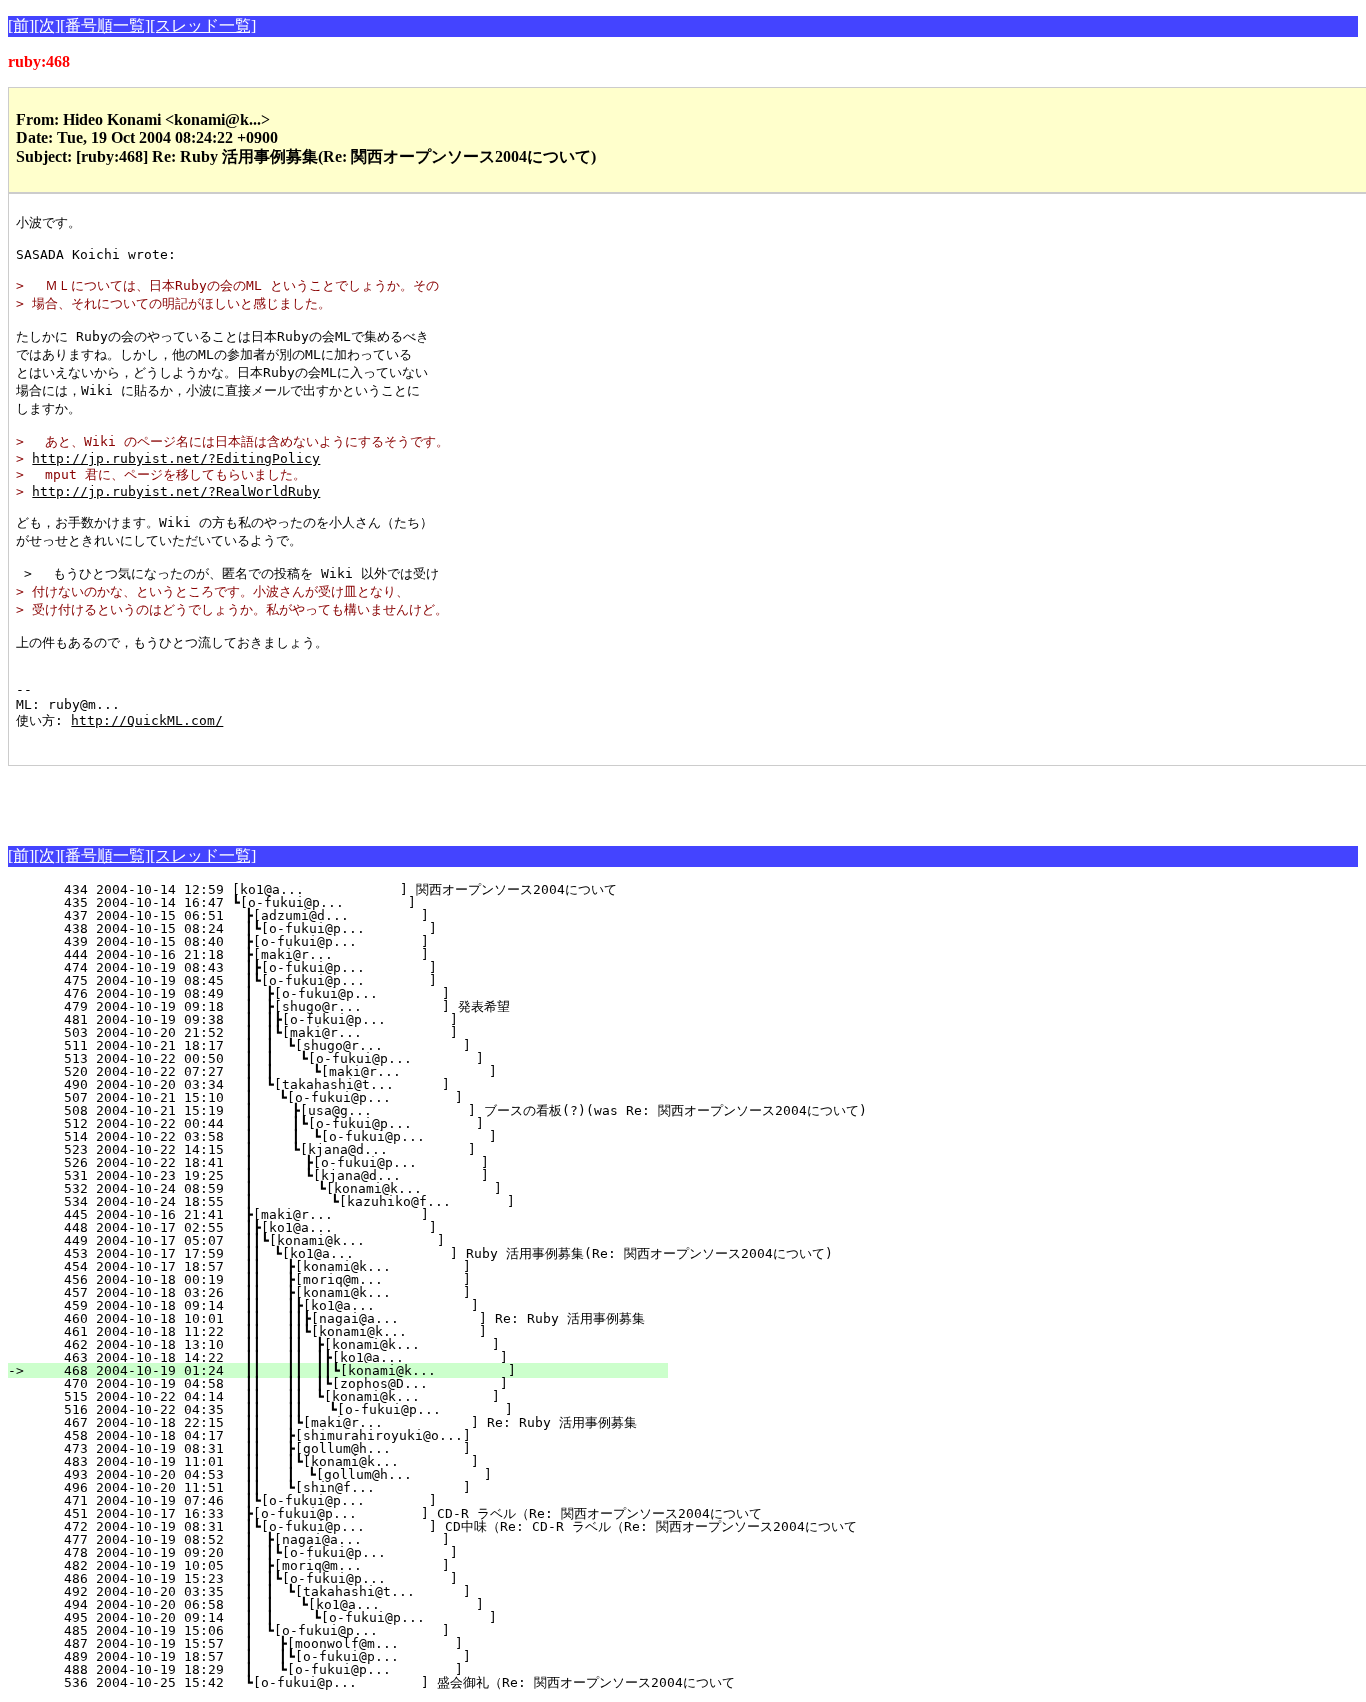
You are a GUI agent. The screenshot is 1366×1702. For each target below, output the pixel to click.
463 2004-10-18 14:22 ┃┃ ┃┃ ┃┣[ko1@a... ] (354, 1357)
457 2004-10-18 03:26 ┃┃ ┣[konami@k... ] (367, 1292)
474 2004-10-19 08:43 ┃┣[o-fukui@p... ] (374, 967)
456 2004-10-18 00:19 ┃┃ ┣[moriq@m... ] (367, 1279)
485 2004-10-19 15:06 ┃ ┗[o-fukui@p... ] (373, 1630)
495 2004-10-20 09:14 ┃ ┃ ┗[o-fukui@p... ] (364, 1617)
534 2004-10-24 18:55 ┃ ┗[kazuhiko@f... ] (365, 1201)
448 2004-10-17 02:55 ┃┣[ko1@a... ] (374, 1227)
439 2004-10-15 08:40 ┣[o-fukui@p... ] (378, 941)
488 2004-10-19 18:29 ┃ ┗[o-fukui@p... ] (371, 1669)
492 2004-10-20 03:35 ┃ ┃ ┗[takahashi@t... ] (367, 1591)
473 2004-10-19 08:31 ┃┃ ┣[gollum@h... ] (367, 1448)
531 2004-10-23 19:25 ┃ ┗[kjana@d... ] (368, 1175)
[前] (21, 25)
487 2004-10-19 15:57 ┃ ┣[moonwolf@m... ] (371, 1643)
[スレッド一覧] (203, 25)
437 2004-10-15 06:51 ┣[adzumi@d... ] (378, 915)
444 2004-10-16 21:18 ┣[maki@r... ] (378, 954)
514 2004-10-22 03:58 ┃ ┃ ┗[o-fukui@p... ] (364, 1136)
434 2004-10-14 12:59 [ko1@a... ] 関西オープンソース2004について (364, 889)
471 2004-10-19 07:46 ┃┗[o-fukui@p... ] (374, 1500)
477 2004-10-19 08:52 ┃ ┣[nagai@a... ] (373, 1539)
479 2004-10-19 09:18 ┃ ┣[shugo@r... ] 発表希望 (367, 1006)
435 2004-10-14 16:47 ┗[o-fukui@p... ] (380, 902)
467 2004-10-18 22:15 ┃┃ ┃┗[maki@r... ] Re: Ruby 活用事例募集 (354, 1422)
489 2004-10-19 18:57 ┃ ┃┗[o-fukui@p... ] (367, 1656)
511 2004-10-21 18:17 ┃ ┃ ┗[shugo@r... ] (367, 1045)
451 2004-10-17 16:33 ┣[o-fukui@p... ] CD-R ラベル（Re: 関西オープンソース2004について (397, 1513)
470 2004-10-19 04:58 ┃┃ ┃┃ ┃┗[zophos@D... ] (354, 1383)
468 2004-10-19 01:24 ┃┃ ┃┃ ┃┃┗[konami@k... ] (350, 1370)
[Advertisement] (242, 796)
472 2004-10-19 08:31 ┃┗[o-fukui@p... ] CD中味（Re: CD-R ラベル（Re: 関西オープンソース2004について (444, 1526)
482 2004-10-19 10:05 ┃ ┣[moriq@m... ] (373, 1565)
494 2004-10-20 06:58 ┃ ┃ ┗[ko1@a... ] (366, 1604)
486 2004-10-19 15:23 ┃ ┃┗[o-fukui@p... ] (369, 1578)
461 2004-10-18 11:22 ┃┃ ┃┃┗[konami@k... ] (359, 1331)
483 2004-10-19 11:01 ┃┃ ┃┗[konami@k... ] (363, 1461)
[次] (47, 25)
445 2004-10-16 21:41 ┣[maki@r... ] (378, 1214)
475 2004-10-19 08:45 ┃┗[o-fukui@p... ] (374, 980)
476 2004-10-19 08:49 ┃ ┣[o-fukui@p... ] (373, 993)
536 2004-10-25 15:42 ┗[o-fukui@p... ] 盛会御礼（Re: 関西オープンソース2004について (383, 1682)
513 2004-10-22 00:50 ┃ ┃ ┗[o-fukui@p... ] (366, 1058)
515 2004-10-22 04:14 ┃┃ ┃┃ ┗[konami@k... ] (358, 1396)
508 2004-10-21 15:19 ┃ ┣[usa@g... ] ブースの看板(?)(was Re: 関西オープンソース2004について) (449, 1110)
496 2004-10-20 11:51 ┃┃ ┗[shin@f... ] (367, 1487)
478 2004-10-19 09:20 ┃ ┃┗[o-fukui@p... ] (369, 1552)
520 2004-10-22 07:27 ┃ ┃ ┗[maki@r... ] (364, 1071)
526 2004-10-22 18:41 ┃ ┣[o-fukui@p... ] (368, 1162)
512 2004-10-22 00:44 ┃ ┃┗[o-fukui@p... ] (366, 1123)
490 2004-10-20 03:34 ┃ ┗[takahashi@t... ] (373, 1084)
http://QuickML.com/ (147, 720)
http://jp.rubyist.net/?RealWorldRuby (176, 491)
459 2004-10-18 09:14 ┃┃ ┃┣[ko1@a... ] (363, 1305)
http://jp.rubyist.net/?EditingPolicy (176, 458)
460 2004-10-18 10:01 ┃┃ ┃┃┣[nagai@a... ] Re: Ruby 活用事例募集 (350, 1318)
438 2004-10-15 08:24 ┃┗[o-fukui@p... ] (374, 928)
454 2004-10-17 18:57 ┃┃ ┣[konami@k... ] (367, 1266)
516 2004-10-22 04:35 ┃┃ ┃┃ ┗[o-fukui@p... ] (356, 1409)
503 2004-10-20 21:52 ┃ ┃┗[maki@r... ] (369, 1032)
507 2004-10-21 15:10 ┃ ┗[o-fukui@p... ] (371, 1097)
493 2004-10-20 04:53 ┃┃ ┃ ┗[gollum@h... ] (362, 1474)
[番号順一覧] (105, 25)
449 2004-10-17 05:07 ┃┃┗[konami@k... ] (370, 1240)
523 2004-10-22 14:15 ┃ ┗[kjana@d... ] (370, 1149)
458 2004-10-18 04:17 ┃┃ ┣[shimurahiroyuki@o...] (367, 1435)
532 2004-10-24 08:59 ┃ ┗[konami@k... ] (367, 1188)
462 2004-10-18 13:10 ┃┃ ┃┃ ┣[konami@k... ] (358, 1344)
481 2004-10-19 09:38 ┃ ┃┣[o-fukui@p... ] (369, 1019)
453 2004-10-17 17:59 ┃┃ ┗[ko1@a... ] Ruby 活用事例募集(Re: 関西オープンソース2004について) (432, 1253)
